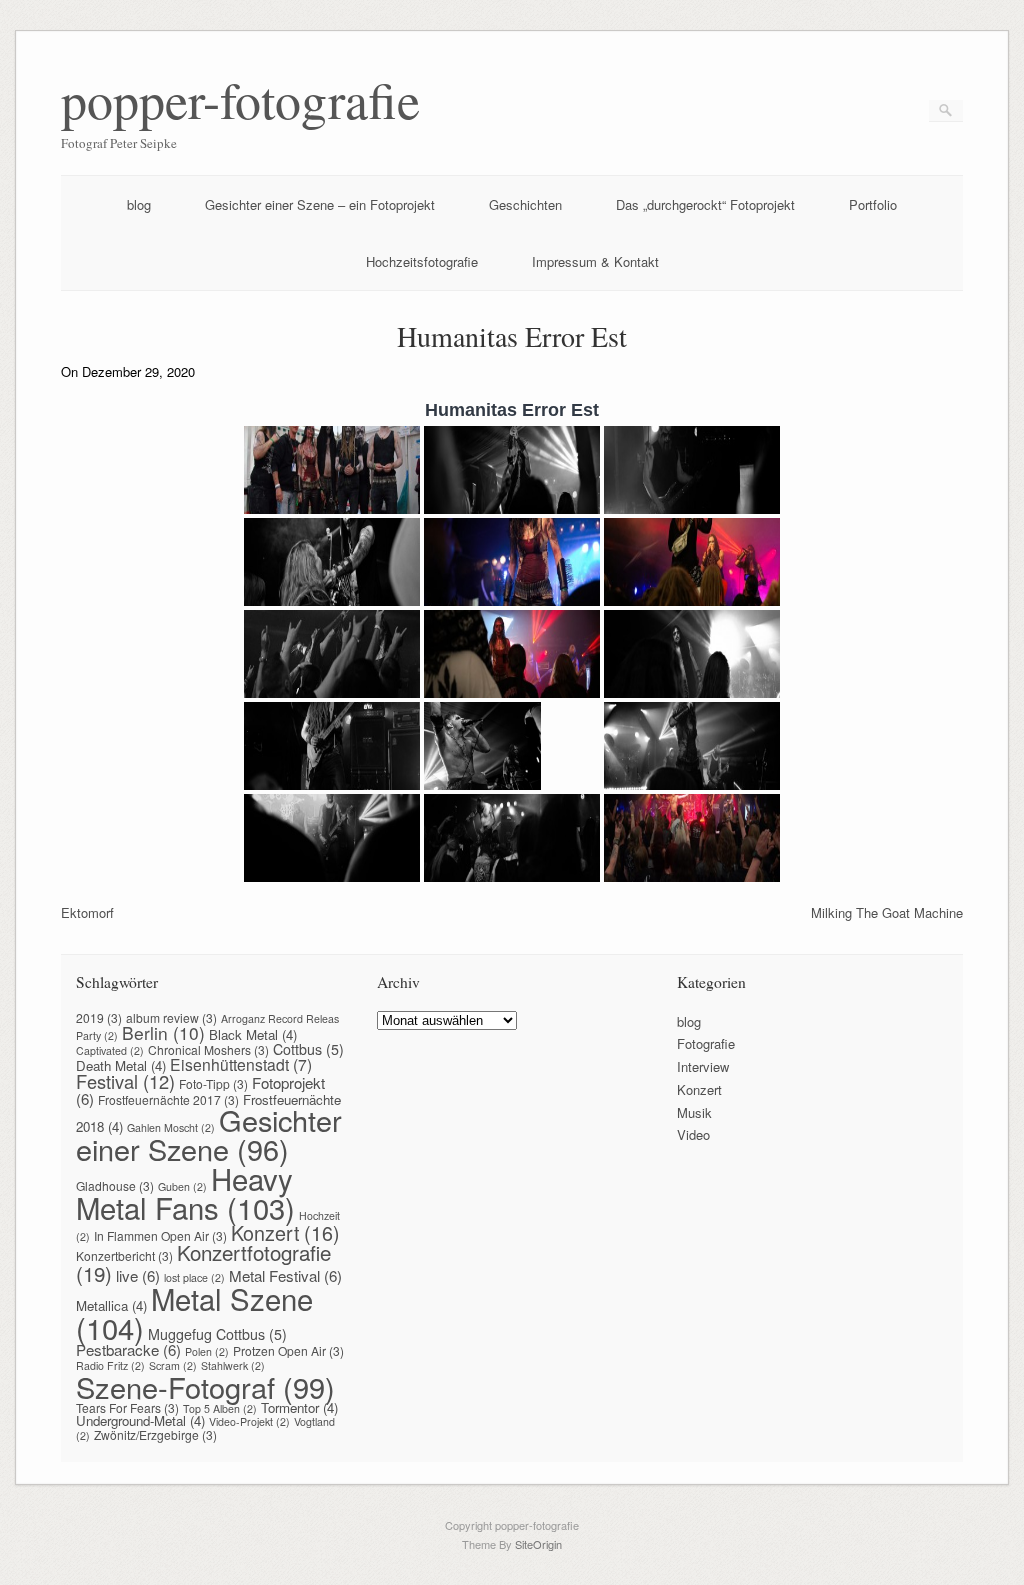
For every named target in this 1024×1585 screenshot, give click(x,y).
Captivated (110, 1050)
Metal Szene (194, 1312)
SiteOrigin (538, 1544)
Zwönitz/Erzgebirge (155, 1434)
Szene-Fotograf (205, 1386)
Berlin (163, 1032)
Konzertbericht (124, 1255)
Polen (207, 1351)
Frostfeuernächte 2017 (168, 1099)
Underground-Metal (140, 1420)
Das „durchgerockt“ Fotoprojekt (705, 204)
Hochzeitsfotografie (422, 261)
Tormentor (299, 1407)
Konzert (285, 1232)
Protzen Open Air (288, 1350)
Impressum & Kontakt (595, 261)
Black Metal (253, 1034)
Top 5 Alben (220, 1408)
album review (171, 1017)
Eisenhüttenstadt (241, 1064)
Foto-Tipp (213, 1083)
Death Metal (121, 1065)
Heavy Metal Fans (185, 1192)
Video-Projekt (249, 1421)
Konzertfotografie (203, 1262)
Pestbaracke (128, 1349)
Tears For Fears (127, 1407)
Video (693, 1134)
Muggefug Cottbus (217, 1334)
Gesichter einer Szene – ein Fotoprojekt (320, 204)
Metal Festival (285, 1275)
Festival (125, 1081)
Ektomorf (87, 912)
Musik (694, 1112)
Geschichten (525, 204)
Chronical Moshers (208, 1049)
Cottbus (308, 1049)
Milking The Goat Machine (887, 912)
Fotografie (706, 1043)
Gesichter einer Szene (209, 1134)
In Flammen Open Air (160, 1235)
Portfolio (873, 204)
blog (139, 204)
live (138, 1275)
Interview (703, 1066)
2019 (99, 1017)
